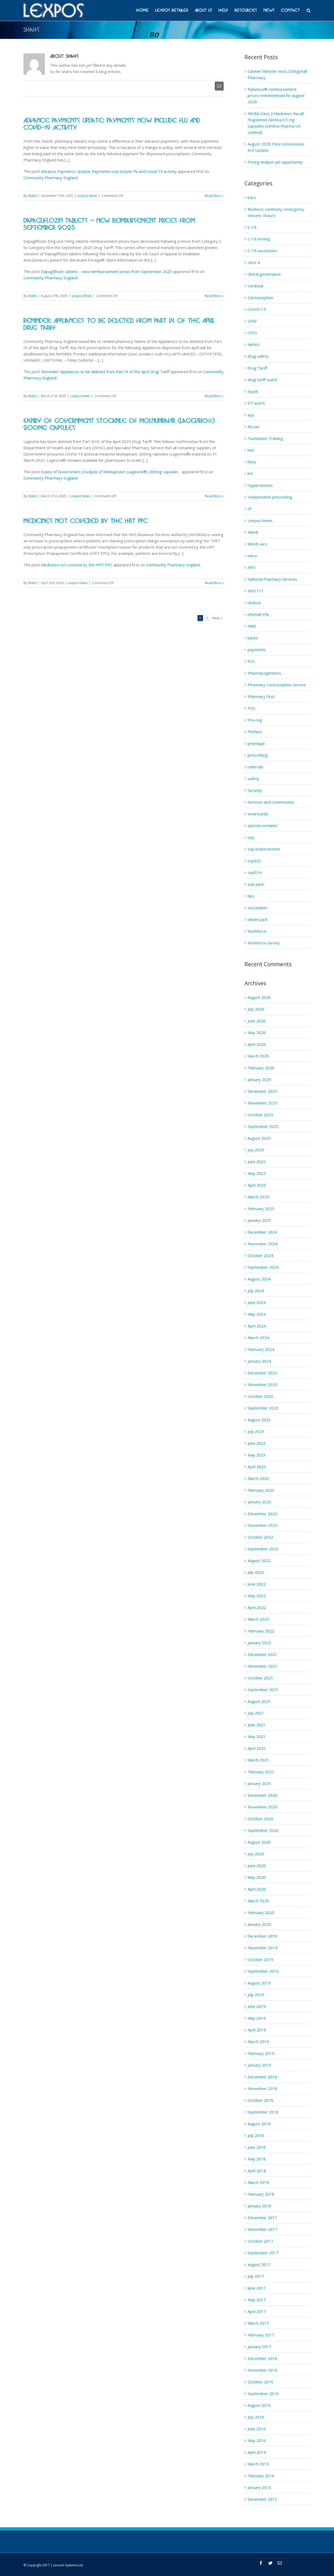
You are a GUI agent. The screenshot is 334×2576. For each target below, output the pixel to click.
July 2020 (256, 1854)
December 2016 (262, 2358)
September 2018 (263, 2112)
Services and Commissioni (271, 802)
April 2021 (257, 1748)
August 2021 (259, 1701)
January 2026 (259, 1079)
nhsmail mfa (258, 614)
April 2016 (257, 2452)
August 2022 (259, 1560)
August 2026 (259, 997)
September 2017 (263, 2253)
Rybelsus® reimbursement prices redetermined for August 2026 (276, 95)
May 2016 (257, 2440)
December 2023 (262, 1373)
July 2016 (256, 2417)
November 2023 (263, 1384)
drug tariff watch (263, 380)
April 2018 (257, 2171)
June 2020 (257, 1866)
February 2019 (261, 2053)
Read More (213, 196)
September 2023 (263, 1408)
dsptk (253, 391)
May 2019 (257, 2018)
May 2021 (257, 1736)
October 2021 (260, 1678)
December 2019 (262, 1936)
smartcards (258, 814)
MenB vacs (257, 544)
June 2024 (257, 1302)
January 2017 (259, 2347)
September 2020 (263, 1830)
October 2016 (260, 2382)
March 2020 (258, 1901)
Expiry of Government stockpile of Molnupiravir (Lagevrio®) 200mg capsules (111, 472)
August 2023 (259, 1420)
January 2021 (259, 1783)
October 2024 (260, 1255)
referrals (255, 767)
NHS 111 (256, 591)
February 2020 (261, 1912)
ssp (251, 837)
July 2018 (256, 2135)
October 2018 (260, 2100)
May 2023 (257, 1455)
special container (263, 825)
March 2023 (258, 1478)
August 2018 (259, 2124)
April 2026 (257, 1044)
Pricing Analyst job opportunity (275, 162)
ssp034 (254, 872)
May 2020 (257, 1877)
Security (255, 790)
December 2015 (262, 2499)
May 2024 (257, 1314)
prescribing (258, 755)
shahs (32, 196)
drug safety (258, 356)
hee (251, 450)
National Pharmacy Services (272, 579)
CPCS (252, 333)
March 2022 (258, 1619)
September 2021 (263, 1690)
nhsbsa (254, 603)
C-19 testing (259, 239)
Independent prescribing (270, 497)
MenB (253, 532)
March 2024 (258, 1338)
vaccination (257, 908)
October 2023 (260, 1396)
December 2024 (262, 1232)
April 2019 (257, 2030)
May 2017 (257, 2300)
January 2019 (259, 2065)
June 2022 (257, 1584)
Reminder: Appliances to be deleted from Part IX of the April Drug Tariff (105, 372)
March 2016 (258, 2464)
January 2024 (259, 1361)
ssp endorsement (264, 849)
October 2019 (260, 1959)
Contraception (260, 297)
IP (250, 509)
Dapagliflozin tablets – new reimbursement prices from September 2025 (106, 271)
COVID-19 (257, 309)
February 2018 (261, 2194)
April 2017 (257, 2311)
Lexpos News (87, 196)
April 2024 (257, 1326)
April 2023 (257, 1467)
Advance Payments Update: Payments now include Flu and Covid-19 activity (109, 171)
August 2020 (259, 1842)
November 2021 (263, 1666)
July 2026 (256, 1009)
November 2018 (263, 2088)
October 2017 (260, 2241)
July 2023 (256, 1431)
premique (256, 743)
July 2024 (256, 1291)
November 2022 (263, 1525)
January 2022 (259, 1643)
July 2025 (256, 1150)
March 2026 (258, 1056)
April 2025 (257, 1185)
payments (257, 649)
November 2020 (263, 1807)
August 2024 (259, 1279)
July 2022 (256, 1572)
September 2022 (263, 1549)
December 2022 (262, 1514)
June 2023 (257, 1443)
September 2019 (263, 1971)
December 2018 (262, 2077)
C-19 (252, 227)
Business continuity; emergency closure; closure (276, 212)
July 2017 (256, 2276)
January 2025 (259, 1220)
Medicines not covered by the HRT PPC (86, 521)
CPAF (252, 321)
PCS (251, 661)
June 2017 (257, 2288)
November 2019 (263, 1948)
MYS (252, 567)
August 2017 (259, 2264)
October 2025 (260, 1115)
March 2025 (258, 1197)
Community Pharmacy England (50, 178)
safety (253, 779)
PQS (252, 708)
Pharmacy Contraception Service (277, 685)
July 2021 (256, 1713)
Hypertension (260, 485)
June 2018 (257, 2147)
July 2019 (256, 1995)
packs (253, 638)
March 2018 (258, 2182)
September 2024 (263, 1267)
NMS (252, 626)
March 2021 (258, 1760)
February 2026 (261, 1068)
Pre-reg (255, 720)
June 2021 (257, 1725)
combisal (255, 286)
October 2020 (260, 1819)
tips (251, 896)
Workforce (257, 931)
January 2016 (259, 2487)
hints (252, 462)
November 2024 (263, 1244)
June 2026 (257, 1021)
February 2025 (261, 1208)
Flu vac (254, 427)
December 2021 (262, 1654)
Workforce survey (264, 943)
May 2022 (257, 1596)
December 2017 (262, 2217)
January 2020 (259, 1924)
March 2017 (258, 2323)
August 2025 (259, 1138)
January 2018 (259, 2206)
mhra (252, 556)
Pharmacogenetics (264, 673)
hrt (250, 473)
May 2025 (257, 1173)
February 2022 (261, 1631)
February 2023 (261, 1490)
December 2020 (262, 1795)
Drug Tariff (257, 368)
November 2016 (263, 2370)
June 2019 (257, 2006)
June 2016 (257, 2429)
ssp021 (254, 861)
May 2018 (257, 2159)
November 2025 (263, 1103)
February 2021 (261, 1772)
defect (254, 344)
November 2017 (263, 2229)
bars (252, 197)
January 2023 (259, 1502)
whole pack (258, 919)
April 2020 (257, 1889)
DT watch (256, 403)
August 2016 (259, 2405)
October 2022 (260, 1537)
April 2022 (257, 1607)
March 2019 (258, 2042)
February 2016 (261, 2476)
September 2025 (263, 1126)
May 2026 (257, 1032)
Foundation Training (265, 438)
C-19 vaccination (262, 251)
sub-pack (256, 884)
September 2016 (263, 2393)
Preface (255, 732)
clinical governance (264, 274)
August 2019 (259, 1983)
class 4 (254, 262)
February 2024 (261, 1349)
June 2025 (257, 1162)
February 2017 (261, 2335)
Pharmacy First (261, 696)
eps (251, 415)
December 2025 (262, 1091)
